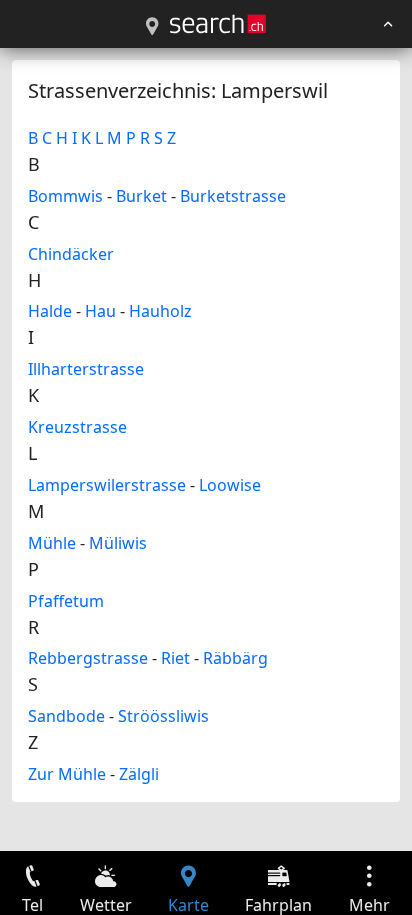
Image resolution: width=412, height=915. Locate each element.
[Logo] (218, 24)
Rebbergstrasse (88, 658)
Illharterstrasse (86, 369)
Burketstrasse (233, 196)
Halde (50, 311)
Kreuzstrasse (77, 427)
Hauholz (160, 311)
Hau (100, 311)
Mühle (52, 543)
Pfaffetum (66, 601)
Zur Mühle (67, 774)
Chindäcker (71, 254)
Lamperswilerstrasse (107, 485)
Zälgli (139, 774)
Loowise (230, 485)
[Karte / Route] (152, 27)
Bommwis (65, 196)
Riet (175, 658)
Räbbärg (235, 658)
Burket (141, 196)
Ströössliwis (163, 716)
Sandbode (66, 716)
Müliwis (118, 543)
